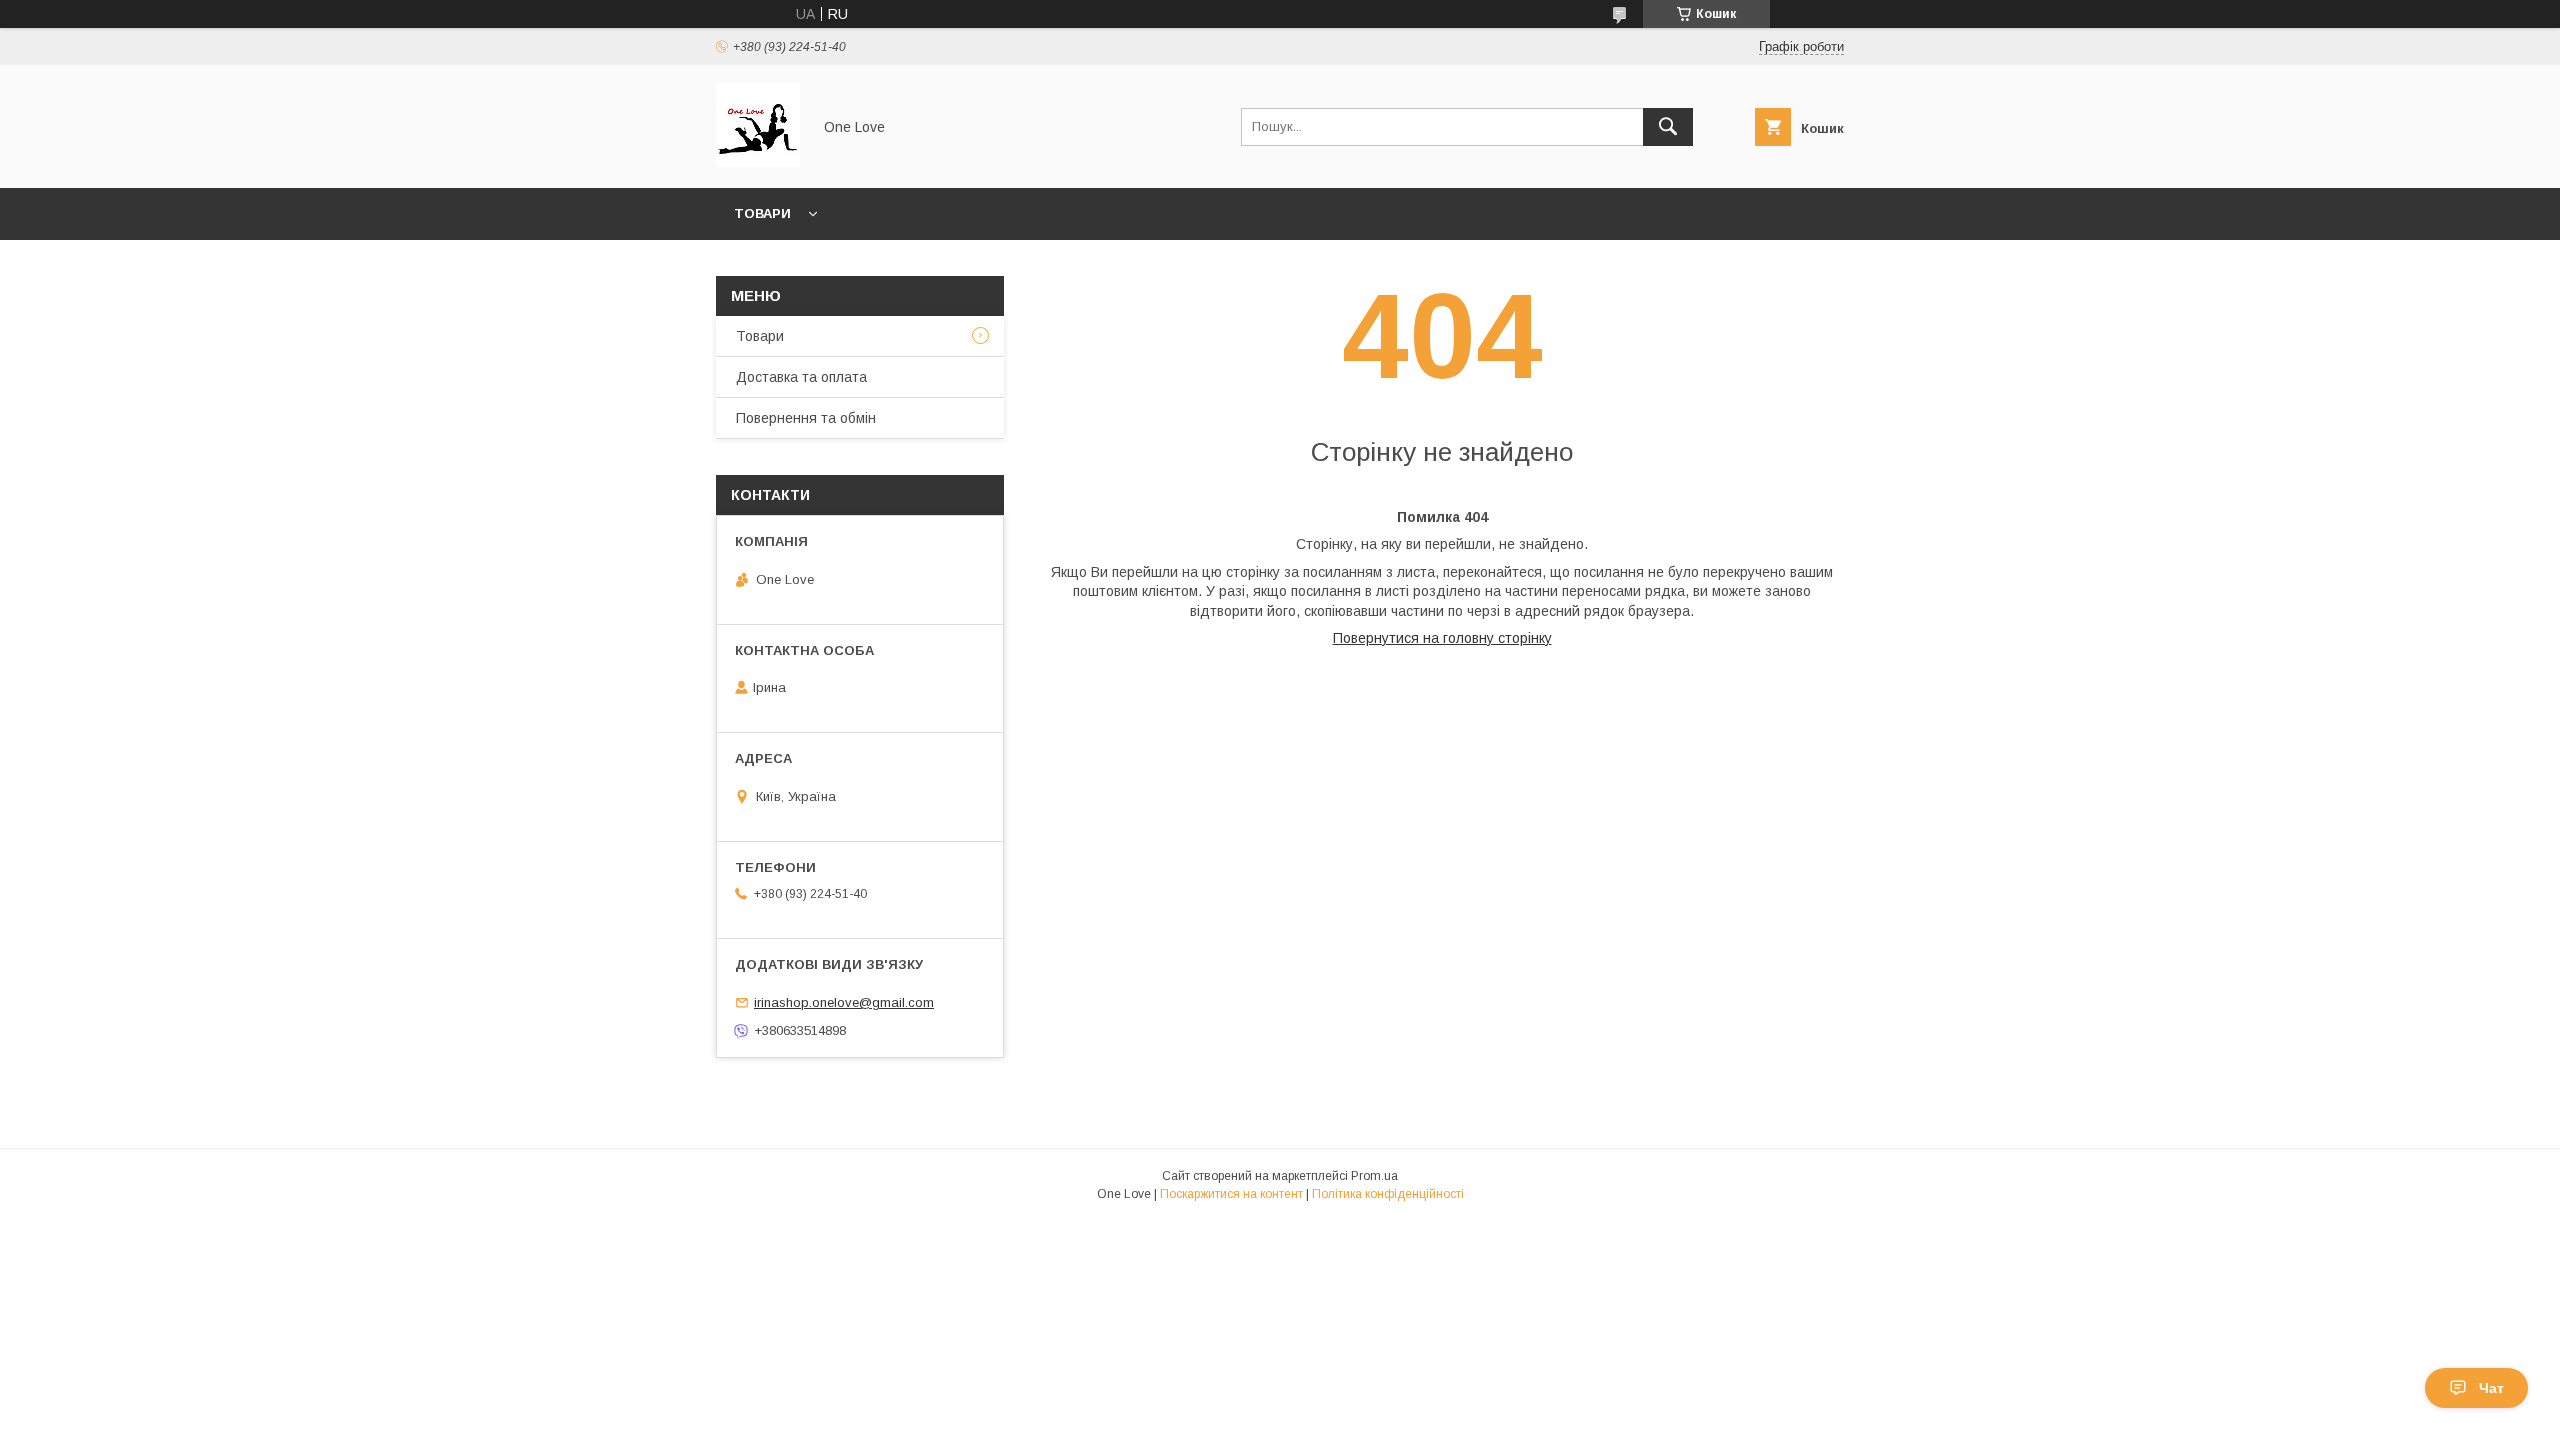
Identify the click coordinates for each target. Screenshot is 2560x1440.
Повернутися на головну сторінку (1442, 638)
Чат (2491, 1388)
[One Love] (758, 162)
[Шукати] (1668, 127)
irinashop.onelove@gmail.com (844, 1002)
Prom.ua (1374, 1176)
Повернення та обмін (806, 418)
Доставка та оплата (801, 377)
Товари (762, 213)
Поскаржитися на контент (1231, 1194)
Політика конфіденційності (1388, 1194)
